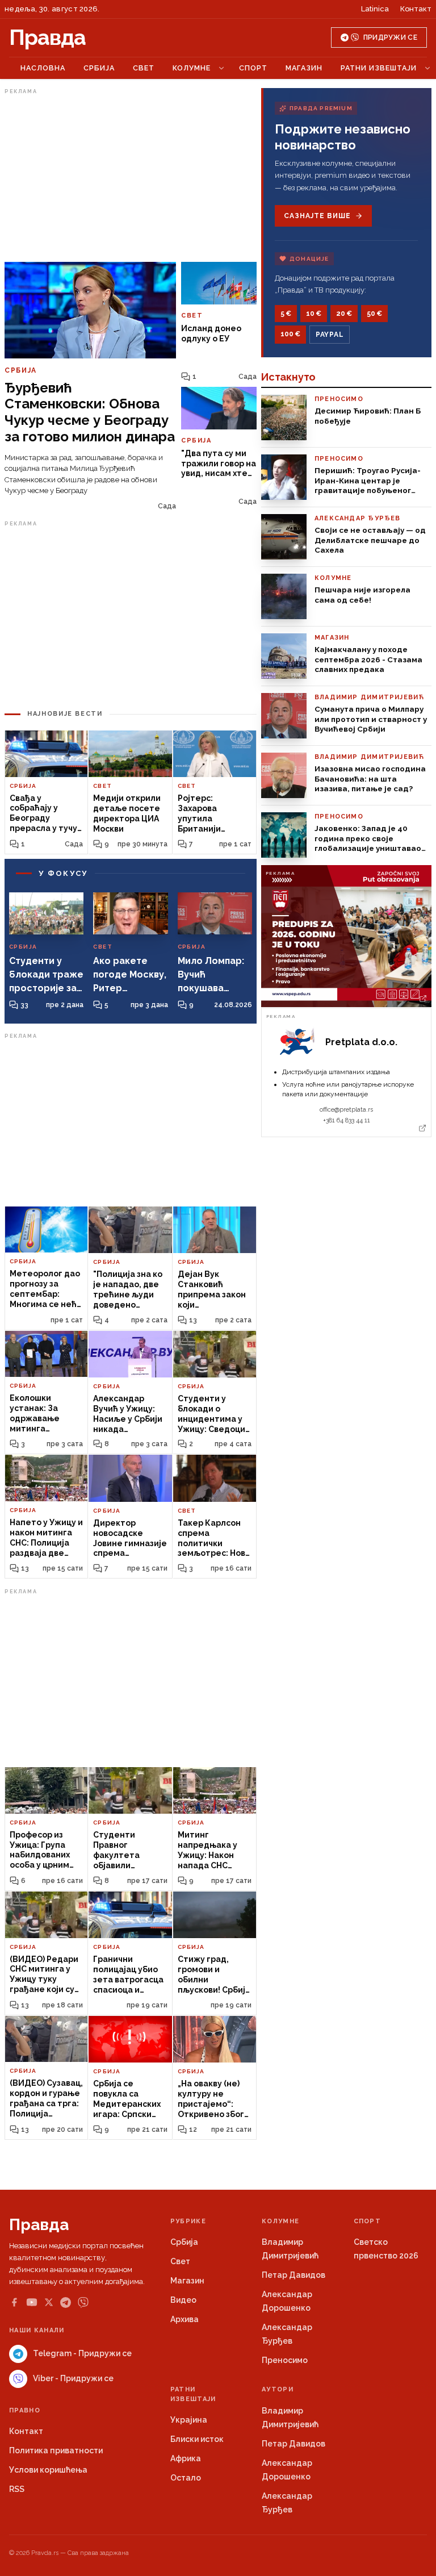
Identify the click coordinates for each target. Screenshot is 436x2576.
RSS (17, 2489)
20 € (344, 314)
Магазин (304, 68)
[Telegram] (66, 2302)
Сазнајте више (317, 216)
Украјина (189, 2420)
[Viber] (83, 2302)
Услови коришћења (48, 2470)
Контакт (416, 9)
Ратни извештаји (379, 68)
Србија (99, 68)
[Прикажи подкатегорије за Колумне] (221, 68)
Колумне (192, 68)
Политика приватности (56, 2450)
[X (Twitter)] (49, 2302)
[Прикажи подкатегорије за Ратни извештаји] (427, 68)
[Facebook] (14, 2302)
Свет (144, 68)
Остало (186, 2478)
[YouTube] (32, 2302)
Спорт (253, 68)
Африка (186, 2458)
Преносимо (285, 2360)
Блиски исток (197, 2439)
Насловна (43, 68)
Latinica (375, 9)
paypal (330, 335)
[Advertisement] (131, 178)
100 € (290, 334)
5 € (286, 314)
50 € (374, 314)
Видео (183, 2300)
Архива (185, 2319)
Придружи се (390, 37)
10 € (314, 314)
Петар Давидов (294, 2275)
